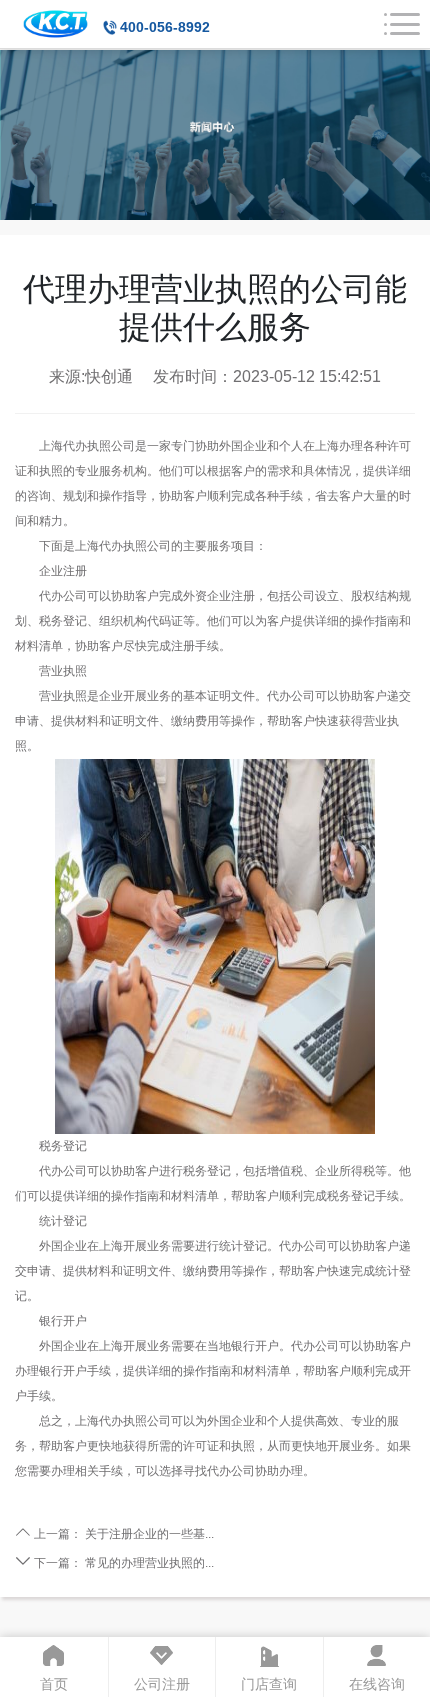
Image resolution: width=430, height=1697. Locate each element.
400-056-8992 (165, 27)
